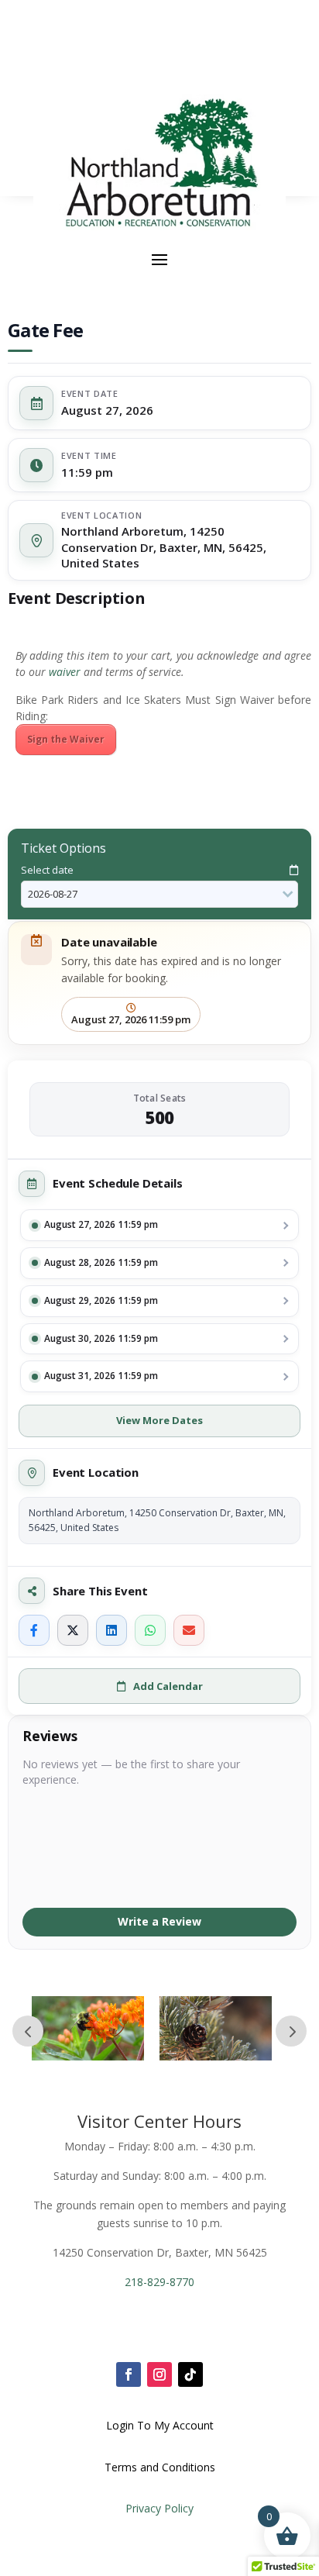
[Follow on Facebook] (129, 2374)
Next (291, 2031)
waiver (65, 672)
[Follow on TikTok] (190, 2374)
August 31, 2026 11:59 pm (101, 1376)
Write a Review (159, 1921)
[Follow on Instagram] (159, 2374)
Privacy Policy (159, 2508)
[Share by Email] (189, 1630)
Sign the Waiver (66, 739)
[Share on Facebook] (34, 1630)
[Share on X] (73, 1630)
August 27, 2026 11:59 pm (101, 1224)
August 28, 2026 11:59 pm (101, 1262)
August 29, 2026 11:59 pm (101, 1300)
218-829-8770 (159, 2282)
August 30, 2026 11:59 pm (101, 1338)
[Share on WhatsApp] (150, 1630)
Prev (28, 2031)
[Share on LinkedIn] (111, 1630)
